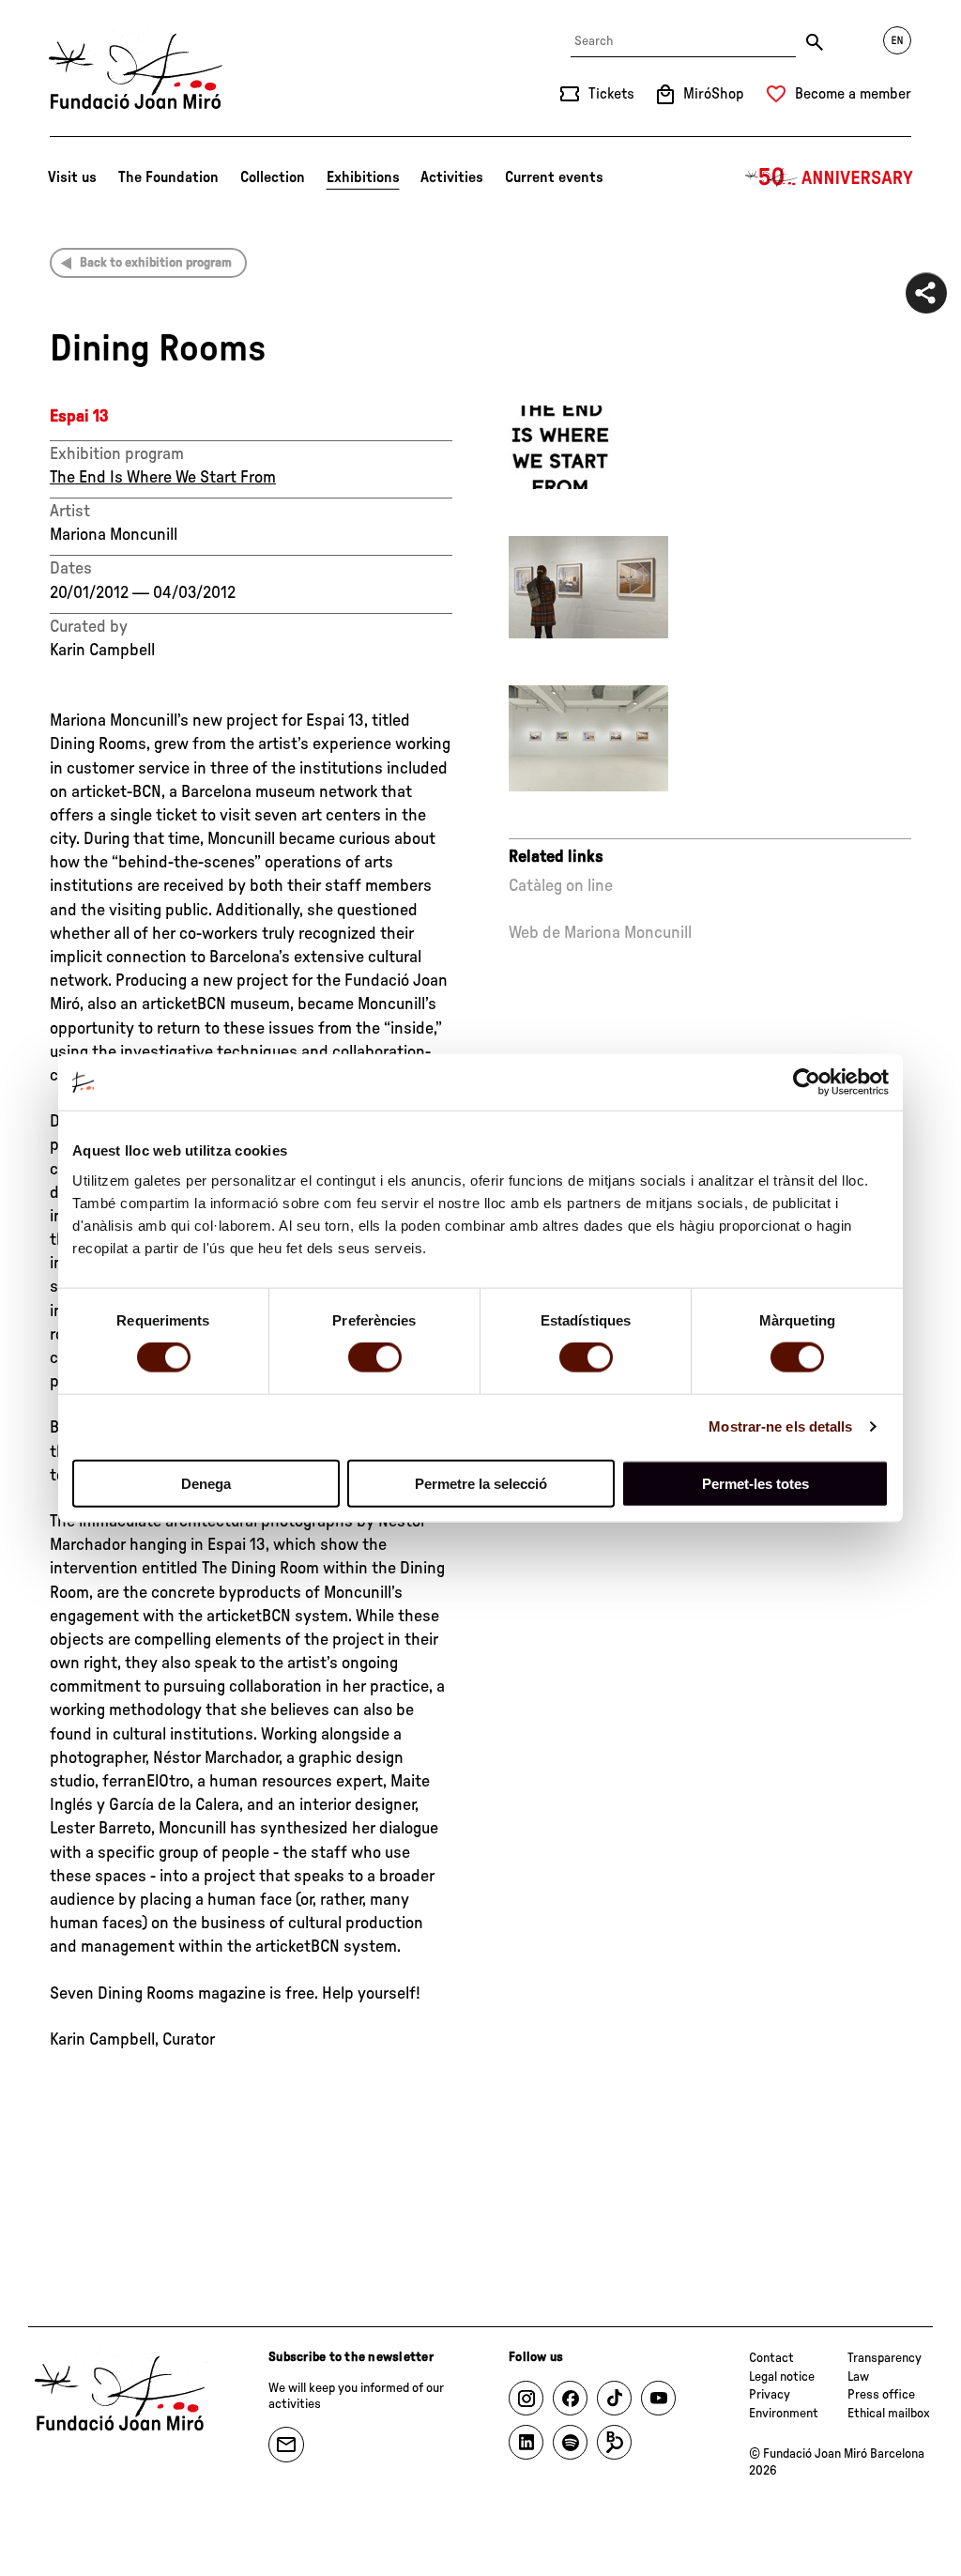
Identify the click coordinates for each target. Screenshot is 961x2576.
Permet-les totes (755, 1483)
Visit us (72, 177)
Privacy (770, 2395)
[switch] (375, 1357)
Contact (771, 2358)
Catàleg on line (561, 886)
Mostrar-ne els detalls (780, 1426)
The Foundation (168, 177)
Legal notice (782, 2377)
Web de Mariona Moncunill (600, 933)
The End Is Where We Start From (163, 478)
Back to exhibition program (156, 263)
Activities (452, 177)
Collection (273, 177)
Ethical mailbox (889, 2414)
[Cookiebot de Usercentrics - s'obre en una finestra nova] (807, 1082)
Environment (784, 2414)
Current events (554, 177)
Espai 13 (79, 417)
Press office (881, 2395)
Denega (206, 1483)
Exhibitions (363, 177)
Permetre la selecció (481, 1483)
